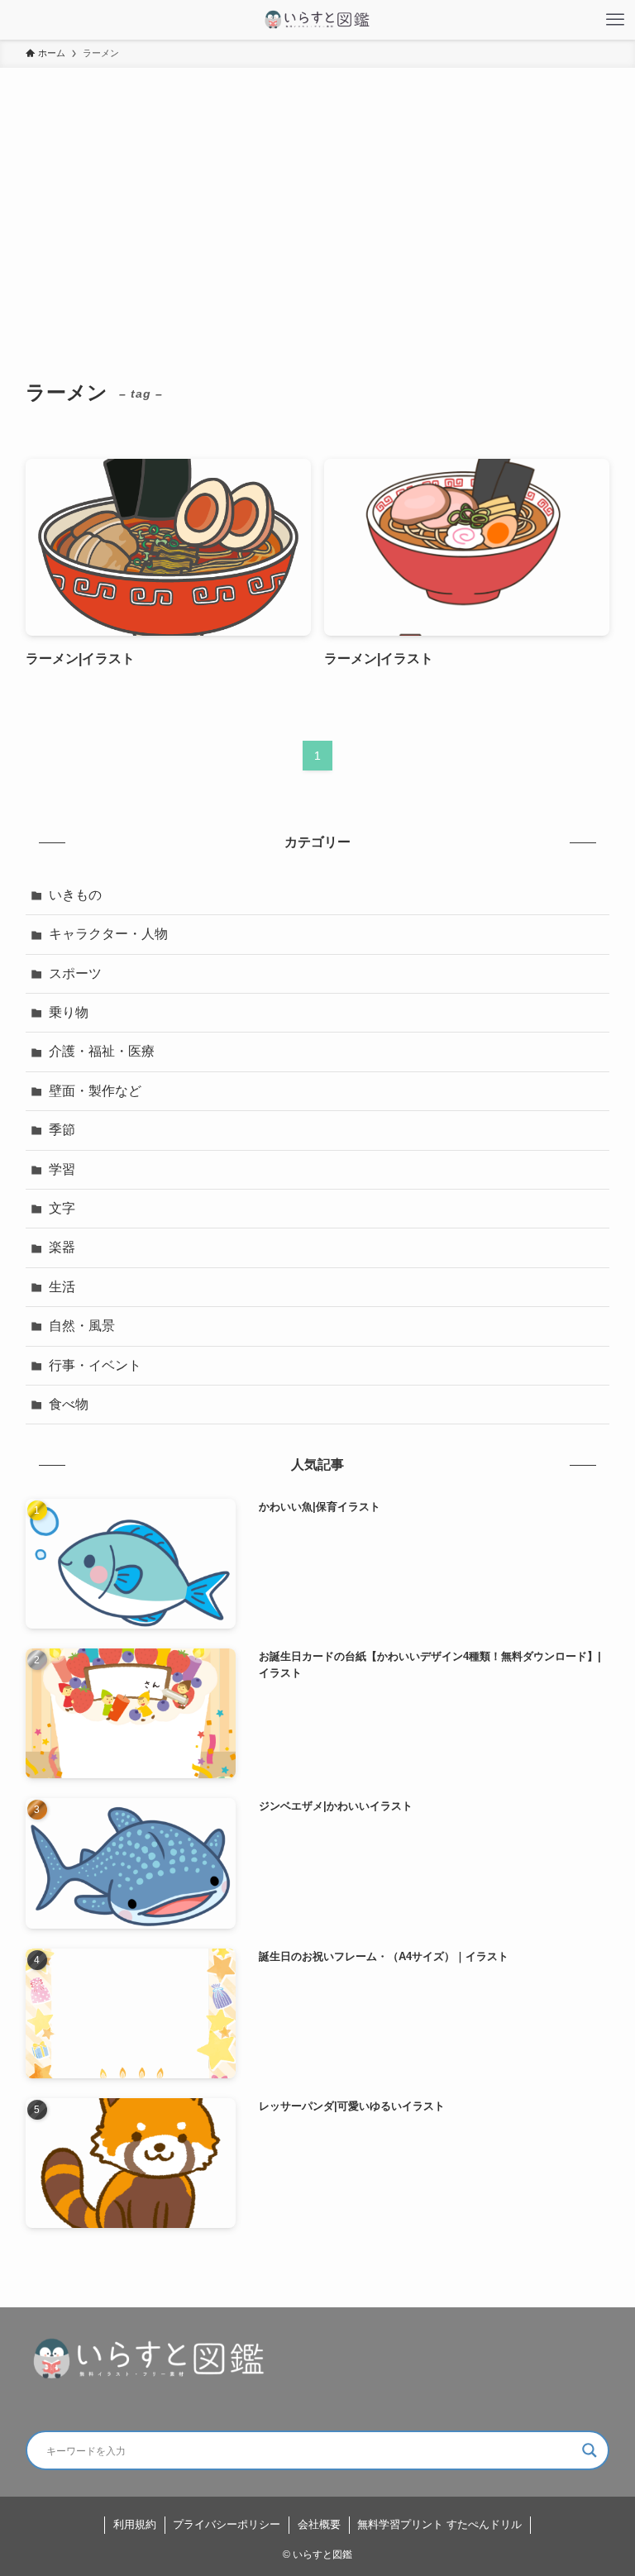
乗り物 (69, 1012)
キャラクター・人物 (108, 934)
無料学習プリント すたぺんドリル (439, 2524)
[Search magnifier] (590, 2450)
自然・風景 (82, 1326)
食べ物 (69, 1404)
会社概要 (319, 2524)
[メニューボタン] (615, 20)
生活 (62, 1287)
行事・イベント (95, 1365)
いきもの (75, 895)
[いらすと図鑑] (317, 20)
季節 (62, 1130)
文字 (62, 1208)
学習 (62, 1169)
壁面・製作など (95, 1091)
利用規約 (135, 2524)
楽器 (62, 1247)
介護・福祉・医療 (102, 1051)
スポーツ (75, 973)
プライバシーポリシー (227, 2524)
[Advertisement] (317, 192)
